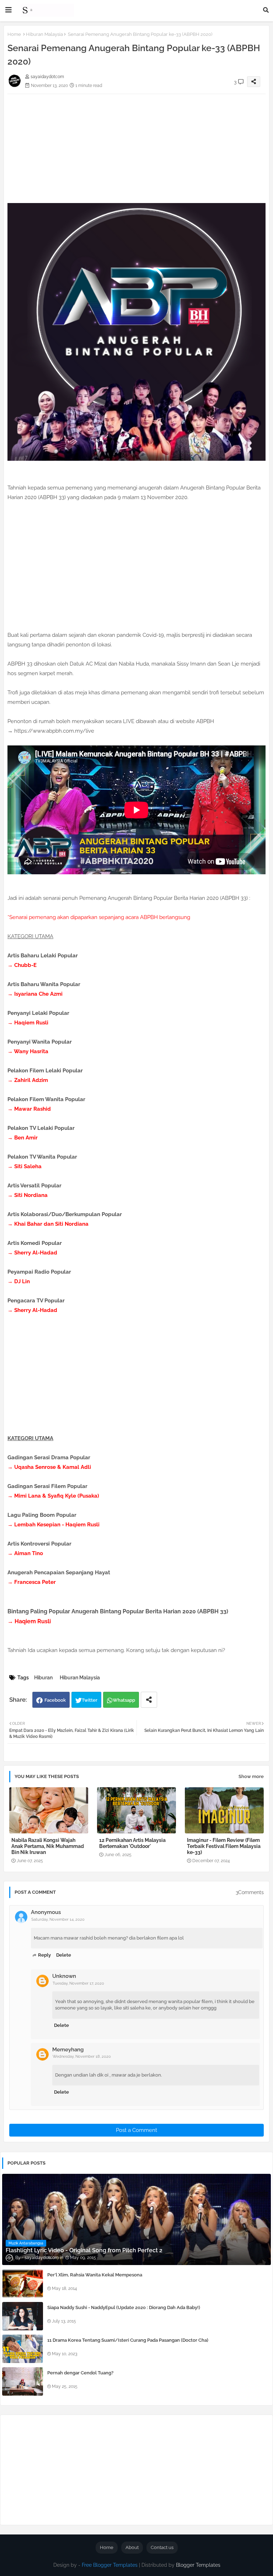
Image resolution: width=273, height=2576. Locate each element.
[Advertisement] (136, 144)
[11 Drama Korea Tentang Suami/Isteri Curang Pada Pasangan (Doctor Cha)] (23, 2349)
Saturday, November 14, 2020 (58, 1919)
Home (14, 34)
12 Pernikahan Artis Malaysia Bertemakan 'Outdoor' (132, 1843)
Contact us (162, 2547)
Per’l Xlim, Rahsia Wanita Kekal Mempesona (95, 2275)
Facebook (55, 1700)
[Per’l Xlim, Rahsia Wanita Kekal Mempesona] (23, 2284)
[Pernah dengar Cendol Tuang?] (23, 2381)
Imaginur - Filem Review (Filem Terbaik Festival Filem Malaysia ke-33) (224, 1846)
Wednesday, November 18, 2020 (82, 2057)
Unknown (64, 1976)
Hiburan (43, 1678)
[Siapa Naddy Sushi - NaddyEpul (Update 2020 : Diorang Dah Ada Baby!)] (23, 2316)
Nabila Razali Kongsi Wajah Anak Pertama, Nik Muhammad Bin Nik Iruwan (48, 1846)
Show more (251, 1776)
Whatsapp (124, 1700)
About (132, 2547)
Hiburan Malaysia (44, 34)
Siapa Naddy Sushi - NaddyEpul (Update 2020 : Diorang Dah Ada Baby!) (124, 2307)
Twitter (90, 1700)
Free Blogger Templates (110, 2565)
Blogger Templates (198, 2565)
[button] (266, 10)
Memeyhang (68, 2050)
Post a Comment (136, 2130)
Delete (64, 1955)
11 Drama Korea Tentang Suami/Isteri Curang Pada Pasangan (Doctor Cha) (128, 2340)
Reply (44, 1955)
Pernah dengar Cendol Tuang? (80, 2373)
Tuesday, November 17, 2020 (78, 1983)
